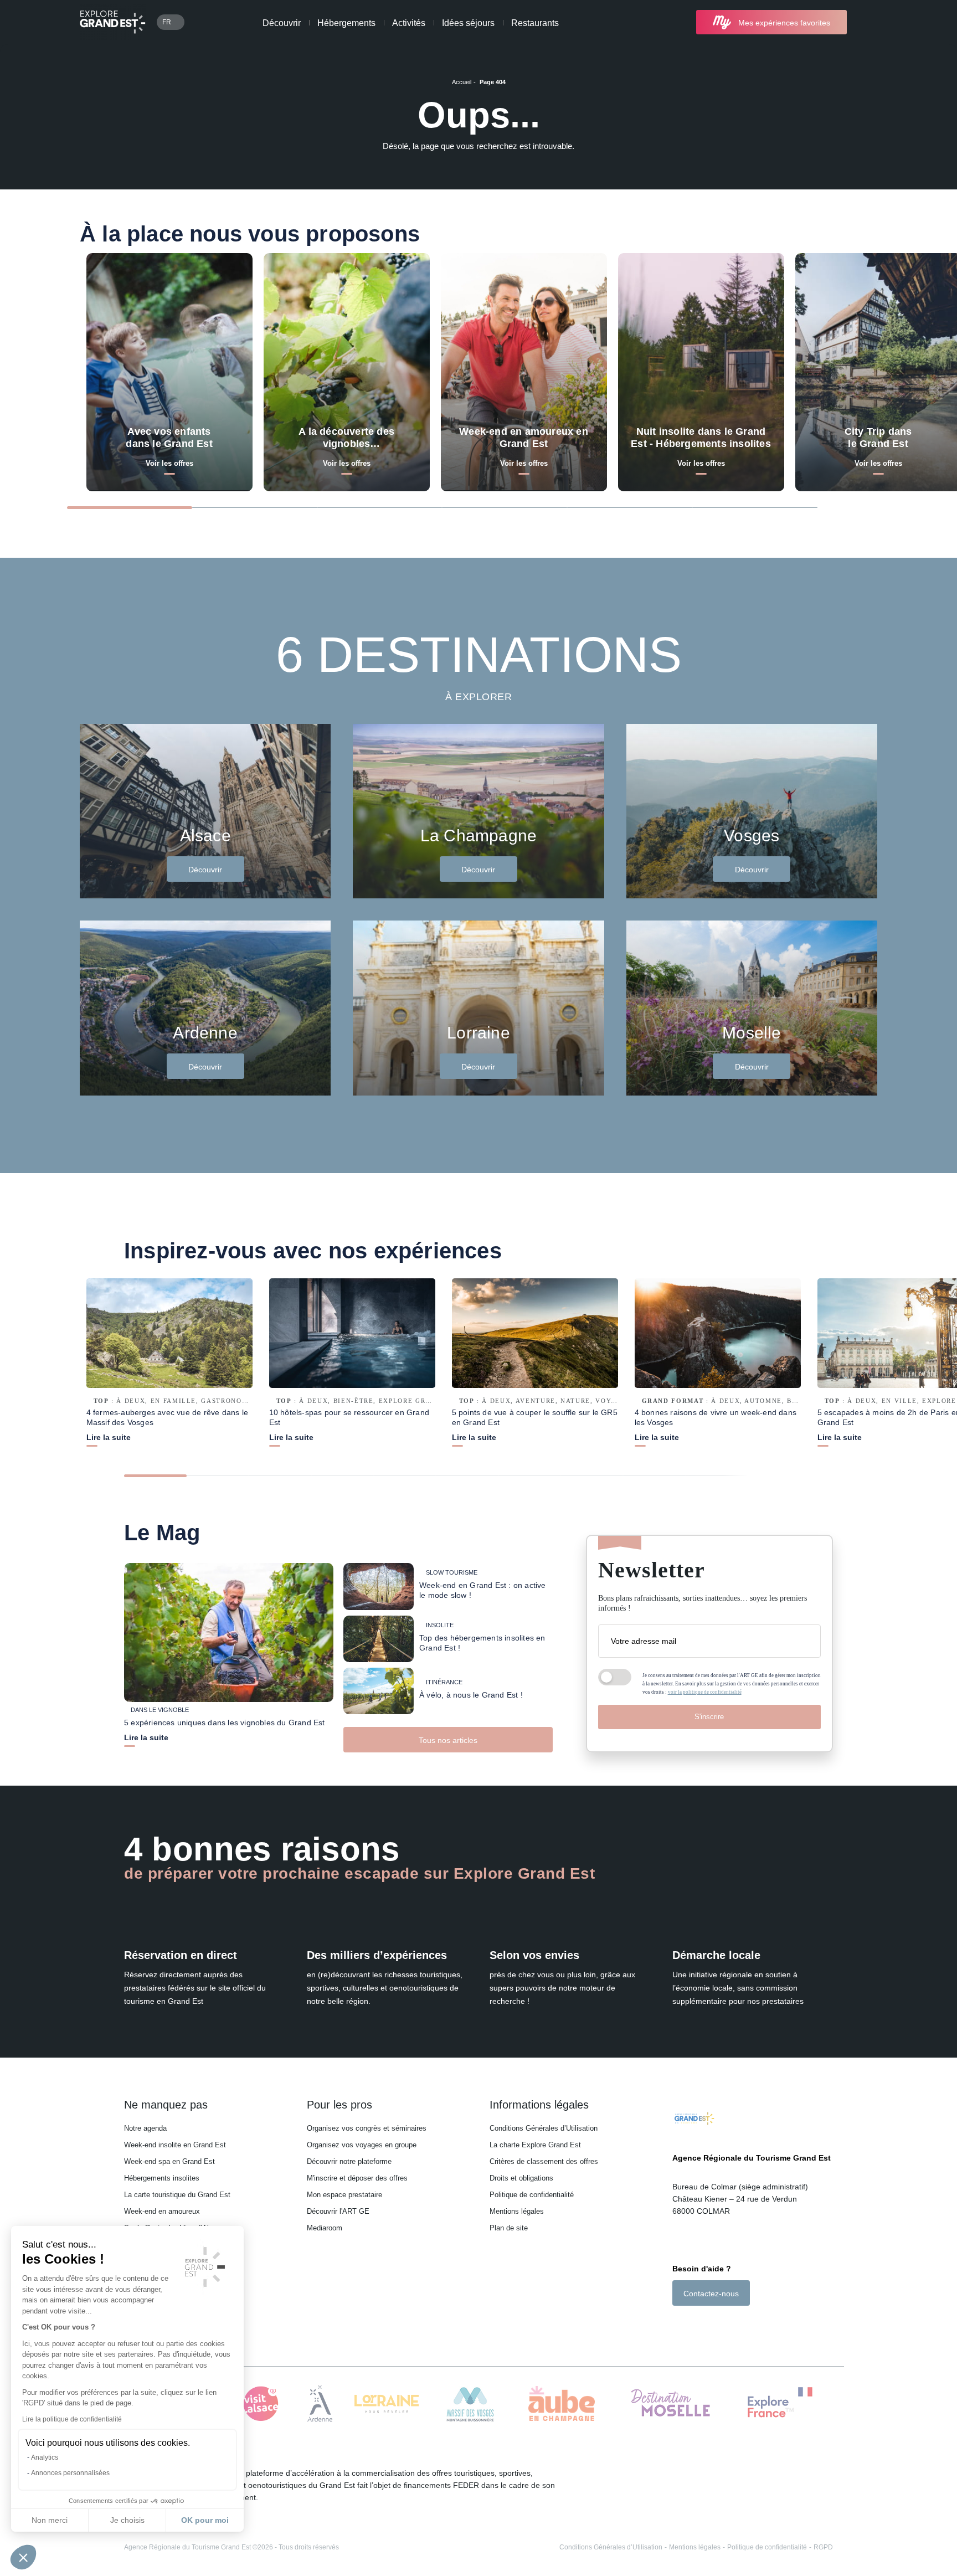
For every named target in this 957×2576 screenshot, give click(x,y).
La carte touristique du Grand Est (177, 2195)
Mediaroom (325, 2228)
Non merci (50, 2520)
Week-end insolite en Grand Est (175, 2145)
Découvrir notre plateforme (349, 2161)
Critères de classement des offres (544, 2161)
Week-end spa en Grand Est (169, 2161)
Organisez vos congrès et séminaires (367, 2128)
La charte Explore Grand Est (535, 2145)
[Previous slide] (844, 507)
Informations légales (539, 2105)
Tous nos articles (448, 1740)
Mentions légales (517, 2211)
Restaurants (535, 23)
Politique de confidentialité (532, 2195)
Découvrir (282, 23)
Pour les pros (339, 2105)
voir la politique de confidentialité (705, 1692)
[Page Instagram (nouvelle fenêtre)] (692, 2325)
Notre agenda (145, 2128)
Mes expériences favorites (784, 23)
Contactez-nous (711, 2294)
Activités (409, 23)
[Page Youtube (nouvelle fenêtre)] (708, 2325)
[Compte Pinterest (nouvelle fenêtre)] (722, 2325)
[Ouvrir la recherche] (868, 22)
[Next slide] (873, 507)
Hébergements (346, 23)
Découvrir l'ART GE (338, 2211)
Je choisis (127, 2520)
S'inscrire (709, 1717)
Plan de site (509, 2228)
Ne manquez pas (166, 2105)
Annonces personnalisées (70, 2473)
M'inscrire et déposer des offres (357, 2178)
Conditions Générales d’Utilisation (544, 2128)
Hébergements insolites (162, 2178)
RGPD (823, 2547)
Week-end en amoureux (162, 2211)
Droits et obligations (521, 2178)
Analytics (45, 2457)
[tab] (130, 508)
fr (167, 22)
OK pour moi (205, 2520)
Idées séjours (468, 23)
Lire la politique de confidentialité (72, 2419)
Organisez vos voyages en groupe (362, 2145)
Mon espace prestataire (344, 2195)
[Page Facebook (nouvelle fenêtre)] (678, 2325)
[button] (23, 2557)
